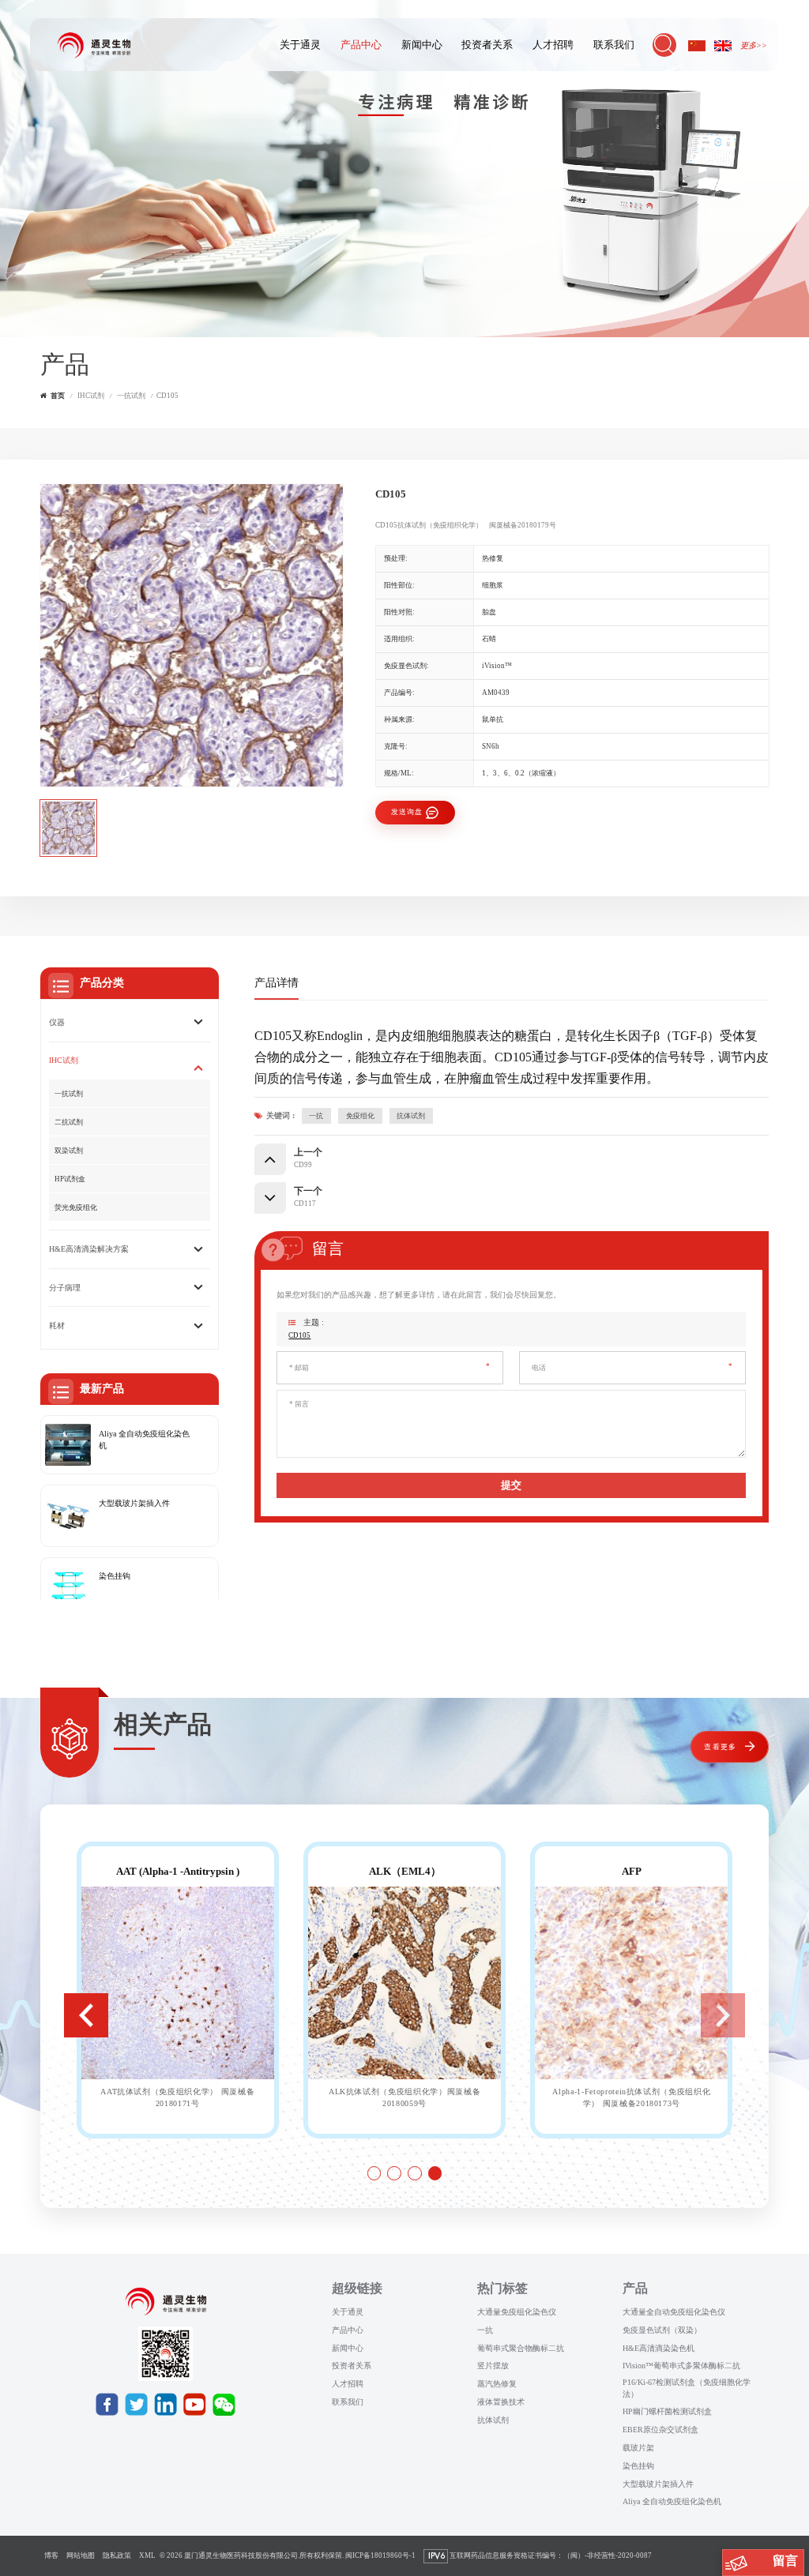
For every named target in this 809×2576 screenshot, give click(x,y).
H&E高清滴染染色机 (658, 2348)
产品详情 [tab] (277, 982)
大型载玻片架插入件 (134, 1503)
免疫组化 (360, 1116)
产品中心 (361, 45)
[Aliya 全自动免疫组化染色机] (68, 1445)
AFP (632, 1871)
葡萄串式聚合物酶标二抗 (521, 2348)
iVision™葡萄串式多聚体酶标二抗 (681, 2366)
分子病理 (65, 1288)
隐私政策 (117, 2555)
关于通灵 (300, 45)
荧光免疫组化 (76, 1207)
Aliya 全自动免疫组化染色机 (144, 1440)
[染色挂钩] (68, 1589)
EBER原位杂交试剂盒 (660, 2430)
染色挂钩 (115, 1576)
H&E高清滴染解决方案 (89, 1249)
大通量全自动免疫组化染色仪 (674, 2312)
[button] (86, 2015)
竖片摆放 (493, 2366)
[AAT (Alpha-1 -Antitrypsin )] (178, 1983)
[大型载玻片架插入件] (68, 1516)
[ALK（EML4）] (404, 1983)
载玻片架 (638, 2448)
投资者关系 (487, 45)
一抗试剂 (131, 396)
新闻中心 (422, 45)
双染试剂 (69, 1151)
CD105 (299, 1335)
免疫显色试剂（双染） (662, 2330)
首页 (58, 396)
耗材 (57, 1326)
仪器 (57, 1022)
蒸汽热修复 (497, 2384)
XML (147, 2555)
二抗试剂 (69, 1122)
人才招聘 (553, 45)
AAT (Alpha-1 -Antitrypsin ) (178, 1871)
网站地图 (81, 2555)
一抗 (316, 1116)
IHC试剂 (91, 396)
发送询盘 (407, 812)
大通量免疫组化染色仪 (517, 2312)
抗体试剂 (411, 1116)
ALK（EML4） (405, 1871)
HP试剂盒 (70, 1179)
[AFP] (631, 1983)
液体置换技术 (501, 2402)
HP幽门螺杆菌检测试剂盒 (667, 2411)
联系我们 (614, 45)
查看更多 (720, 1747)
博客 (51, 2555)
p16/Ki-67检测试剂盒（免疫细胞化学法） (687, 2388)
